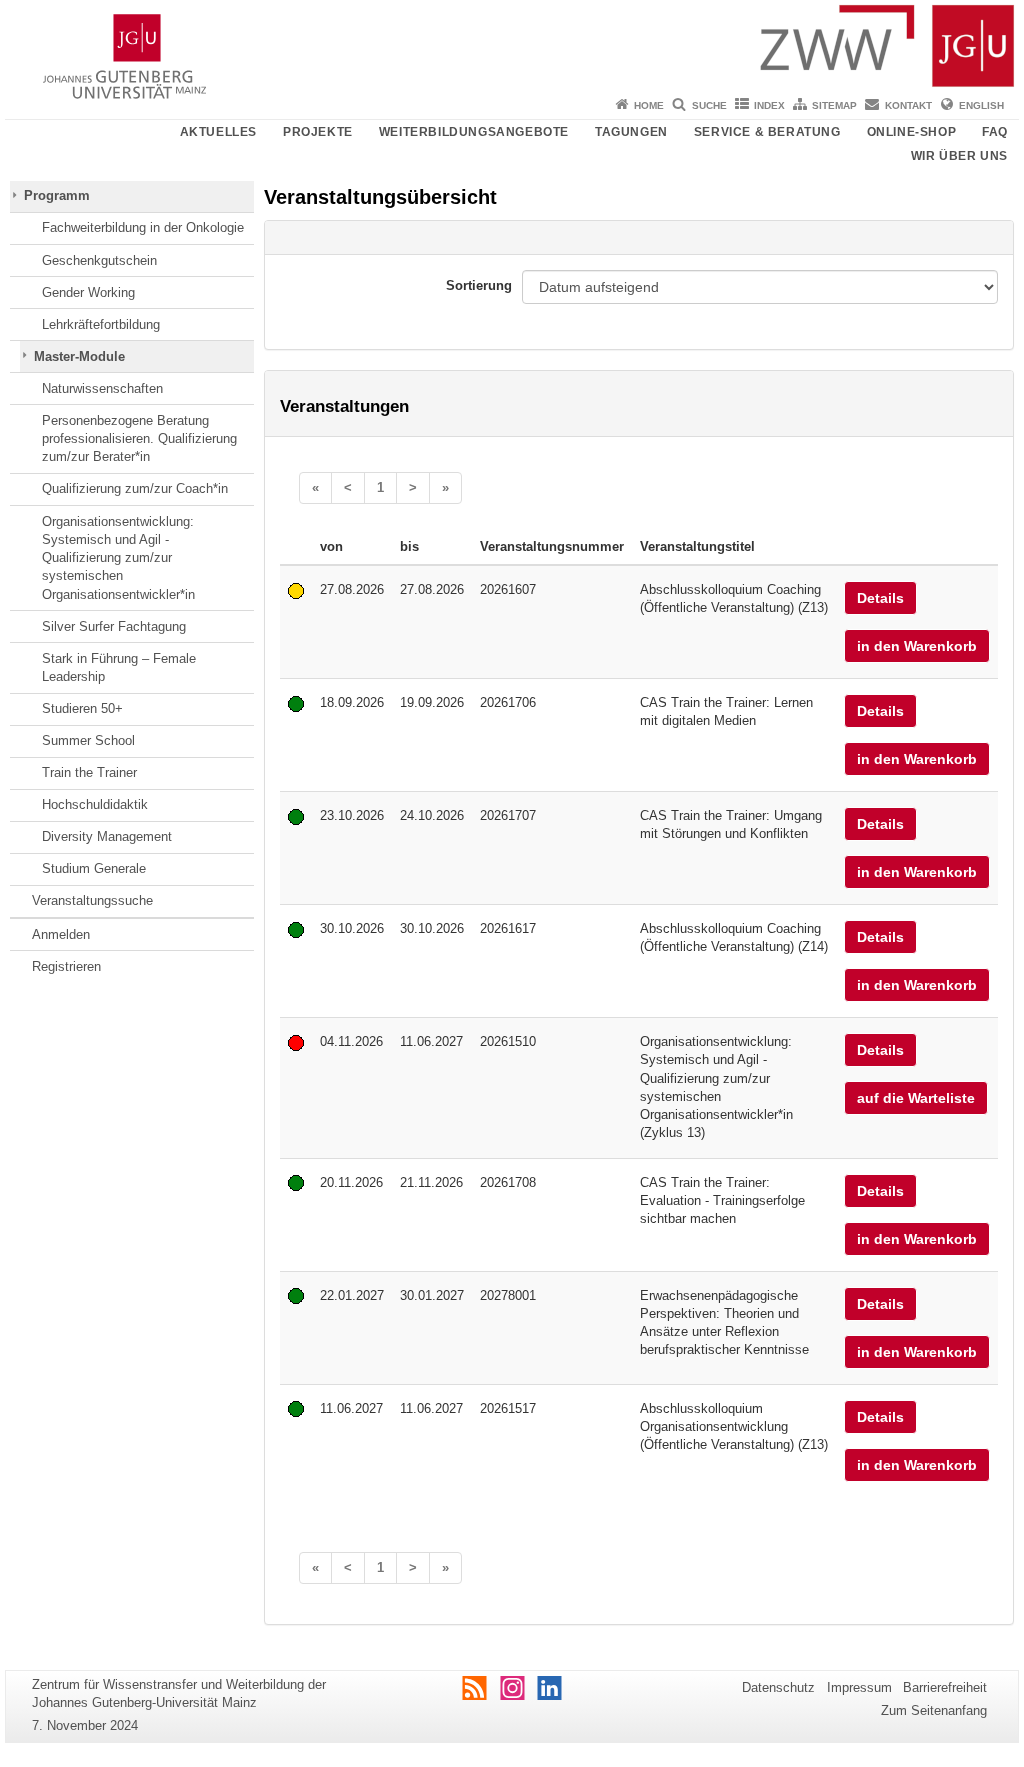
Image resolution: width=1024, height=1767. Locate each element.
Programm (57, 195)
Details (880, 598)
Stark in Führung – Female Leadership (119, 667)
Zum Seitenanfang (934, 1710)
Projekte (318, 132)
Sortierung (479, 285)
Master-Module (79, 356)
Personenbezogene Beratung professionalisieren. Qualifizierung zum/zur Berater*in (139, 439)
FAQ (995, 132)
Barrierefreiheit (945, 1687)
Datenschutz (778, 1687)
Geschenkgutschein (99, 260)
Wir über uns (959, 156)
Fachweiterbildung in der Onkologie (143, 227)
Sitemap (834, 105)
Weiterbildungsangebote (474, 132)
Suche (709, 105)
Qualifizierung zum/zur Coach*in (135, 488)
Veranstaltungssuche (92, 900)
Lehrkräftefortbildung (101, 324)
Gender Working (88, 292)
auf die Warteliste (916, 1098)
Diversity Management (107, 836)
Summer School (88, 740)
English (981, 105)
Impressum (859, 1687)
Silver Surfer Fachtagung (114, 626)
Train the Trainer (89, 772)
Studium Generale (94, 868)
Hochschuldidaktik (95, 804)
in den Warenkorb (917, 646)
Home (649, 105)
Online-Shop (912, 132)
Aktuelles (218, 132)
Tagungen (631, 132)
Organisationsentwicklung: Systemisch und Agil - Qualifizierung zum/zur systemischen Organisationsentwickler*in (118, 558)
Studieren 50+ (82, 708)
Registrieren (66, 966)
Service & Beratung (767, 132)
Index (769, 105)
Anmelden (61, 934)
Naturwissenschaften (102, 388)
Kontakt (908, 105)
